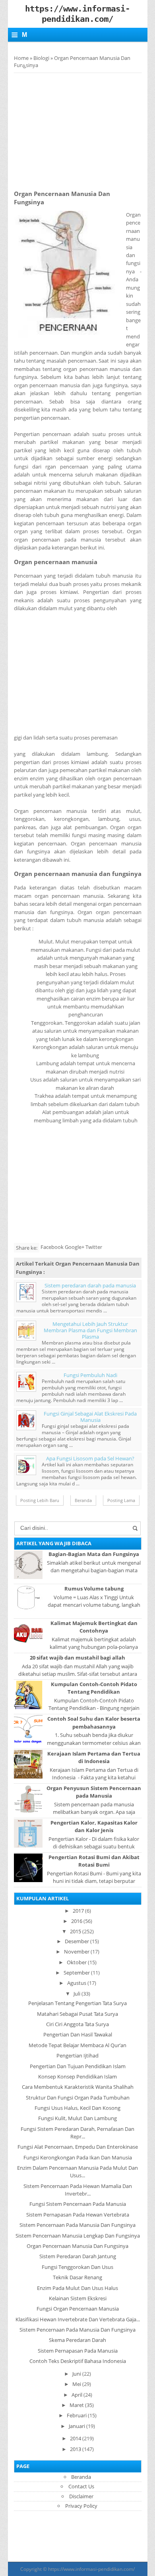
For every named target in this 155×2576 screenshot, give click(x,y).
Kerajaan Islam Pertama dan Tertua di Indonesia (94, 1757)
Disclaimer (81, 2496)
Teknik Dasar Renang (77, 2277)
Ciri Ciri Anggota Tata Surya (77, 2024)
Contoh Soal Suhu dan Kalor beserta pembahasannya (94, 1722)
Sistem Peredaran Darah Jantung (78, 2256)
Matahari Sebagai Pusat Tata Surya (77, 2014)
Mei (77, 2384)
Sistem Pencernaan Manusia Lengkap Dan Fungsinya (78, 2236)
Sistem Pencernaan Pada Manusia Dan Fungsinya (77, 2225)
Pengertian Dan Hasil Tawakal (78, 2034)
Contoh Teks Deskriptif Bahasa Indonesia (78, 2361)
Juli (77, 1994)
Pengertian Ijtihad (77, 2055)
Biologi (41, 58)
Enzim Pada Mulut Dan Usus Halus (77, 2288)
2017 (78, 1911)
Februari (77, 2415)
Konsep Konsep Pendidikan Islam (77, 2077)
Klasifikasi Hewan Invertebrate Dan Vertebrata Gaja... (78, 2319)
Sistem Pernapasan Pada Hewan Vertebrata (78, 2215)
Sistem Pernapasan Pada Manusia (78, 2351)
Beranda (83, 1500)
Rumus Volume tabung (94, 1589)
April (77, 2395)
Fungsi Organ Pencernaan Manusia (78, 2309)
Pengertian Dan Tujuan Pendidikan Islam (78, 2066)
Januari (77, 2426)
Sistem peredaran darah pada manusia (90, 1285)
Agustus (77, 1983)
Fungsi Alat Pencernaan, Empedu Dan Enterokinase (78, 2147)
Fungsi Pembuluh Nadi (90, 1375)
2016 (77, 1921)
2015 (76, 1931)
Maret (77, 2405)
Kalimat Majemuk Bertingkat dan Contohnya (94, 1627)
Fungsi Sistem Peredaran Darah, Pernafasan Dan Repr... (77, 2133)
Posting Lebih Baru (40, 1500)
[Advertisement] (81, 129)
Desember (77, 1941)
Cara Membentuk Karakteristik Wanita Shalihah (78, 2087)
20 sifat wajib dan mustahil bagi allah (77, 1658)
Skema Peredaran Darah (77, 2340)
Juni (77, 2374)
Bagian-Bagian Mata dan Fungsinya (94, 1554)
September (77, 1973)
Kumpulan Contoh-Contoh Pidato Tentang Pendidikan (94, 1688)
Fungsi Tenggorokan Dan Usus (77, 2267)
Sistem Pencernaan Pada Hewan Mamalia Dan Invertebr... (78, 2190)
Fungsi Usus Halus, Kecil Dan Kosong (77, 2108)
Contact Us (81, 2486)
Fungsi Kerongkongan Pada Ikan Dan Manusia (78, 2157)
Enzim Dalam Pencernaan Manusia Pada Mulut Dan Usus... (77, 2172)
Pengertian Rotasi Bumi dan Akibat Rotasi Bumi (94, 1861)
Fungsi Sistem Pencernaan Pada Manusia (78, 2204)
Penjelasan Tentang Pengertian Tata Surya (77, 2003)
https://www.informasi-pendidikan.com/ (91, 2569)
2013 (76, 2449)
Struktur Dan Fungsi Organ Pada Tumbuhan (78, 2098)
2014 (76, 2438)
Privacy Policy (81, 2506)
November (77, 1952)
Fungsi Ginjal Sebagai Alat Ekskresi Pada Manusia (90, 1417)
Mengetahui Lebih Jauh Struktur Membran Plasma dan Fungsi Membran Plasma (90, 1330)
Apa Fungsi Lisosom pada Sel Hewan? (90, 1458)
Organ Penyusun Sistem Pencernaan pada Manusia (94, 1792)
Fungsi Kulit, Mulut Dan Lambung (77, 2118)
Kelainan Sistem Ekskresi (78, 2298)
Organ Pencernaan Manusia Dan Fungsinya (77, 2246)
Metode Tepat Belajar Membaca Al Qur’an (77, 2045)
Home (21, 58)
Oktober (77, 1962)
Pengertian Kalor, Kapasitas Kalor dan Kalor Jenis (94, 1826)
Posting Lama (121, 1500)
